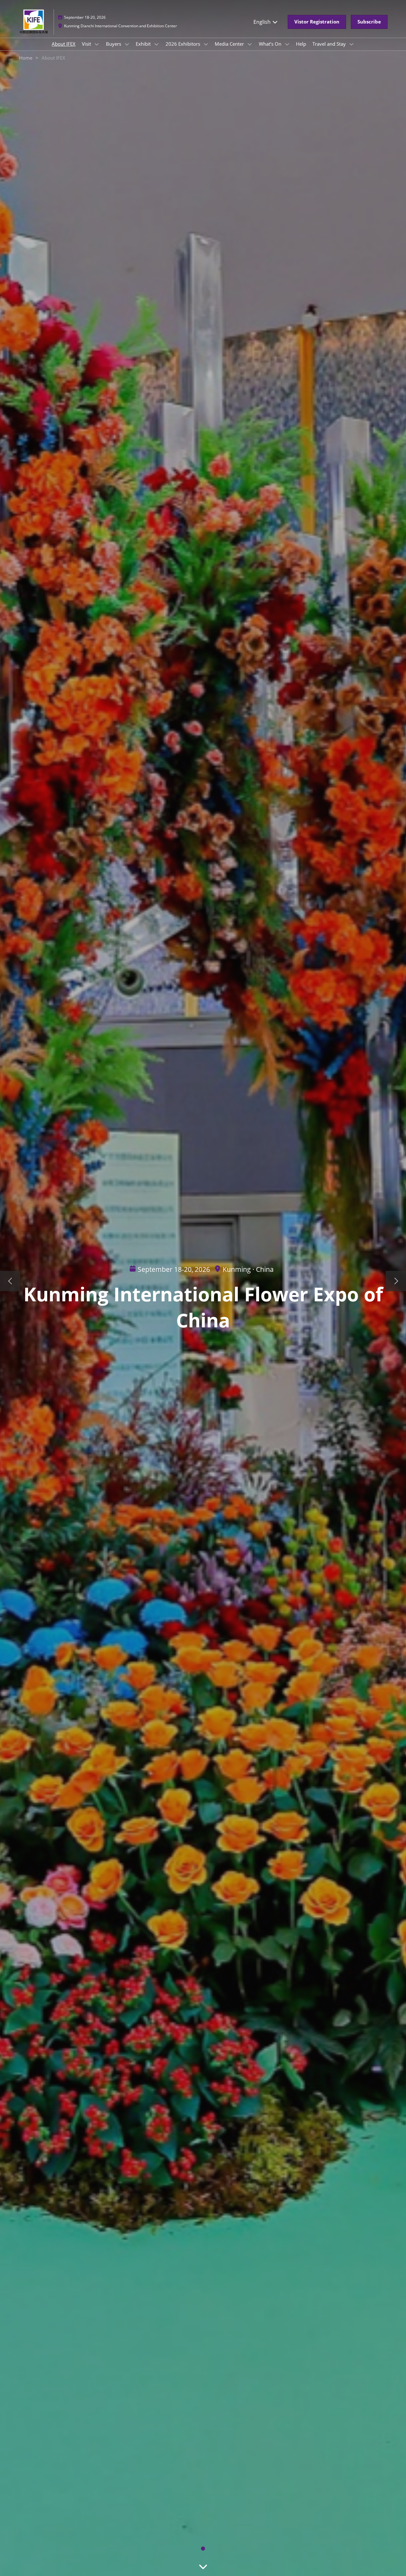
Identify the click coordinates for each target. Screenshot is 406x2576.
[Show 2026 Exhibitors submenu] (206, 44)
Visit (87, 44)
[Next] (396, 1281)
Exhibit (144, 44)
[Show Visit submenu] (97, 44)
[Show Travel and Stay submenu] (351, 44)
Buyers (114, 44)
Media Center (230, 44)
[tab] (203, 2549)
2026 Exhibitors (183, 44)
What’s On (271, 44)
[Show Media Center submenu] (250, 44)
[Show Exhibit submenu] (156, 44)
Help (301, 44)
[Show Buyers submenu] (127, 44)
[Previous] (10, 1281)
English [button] (263, 22)
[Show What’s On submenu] (287, 44)
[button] (317, 22)
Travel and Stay (330, 44)
